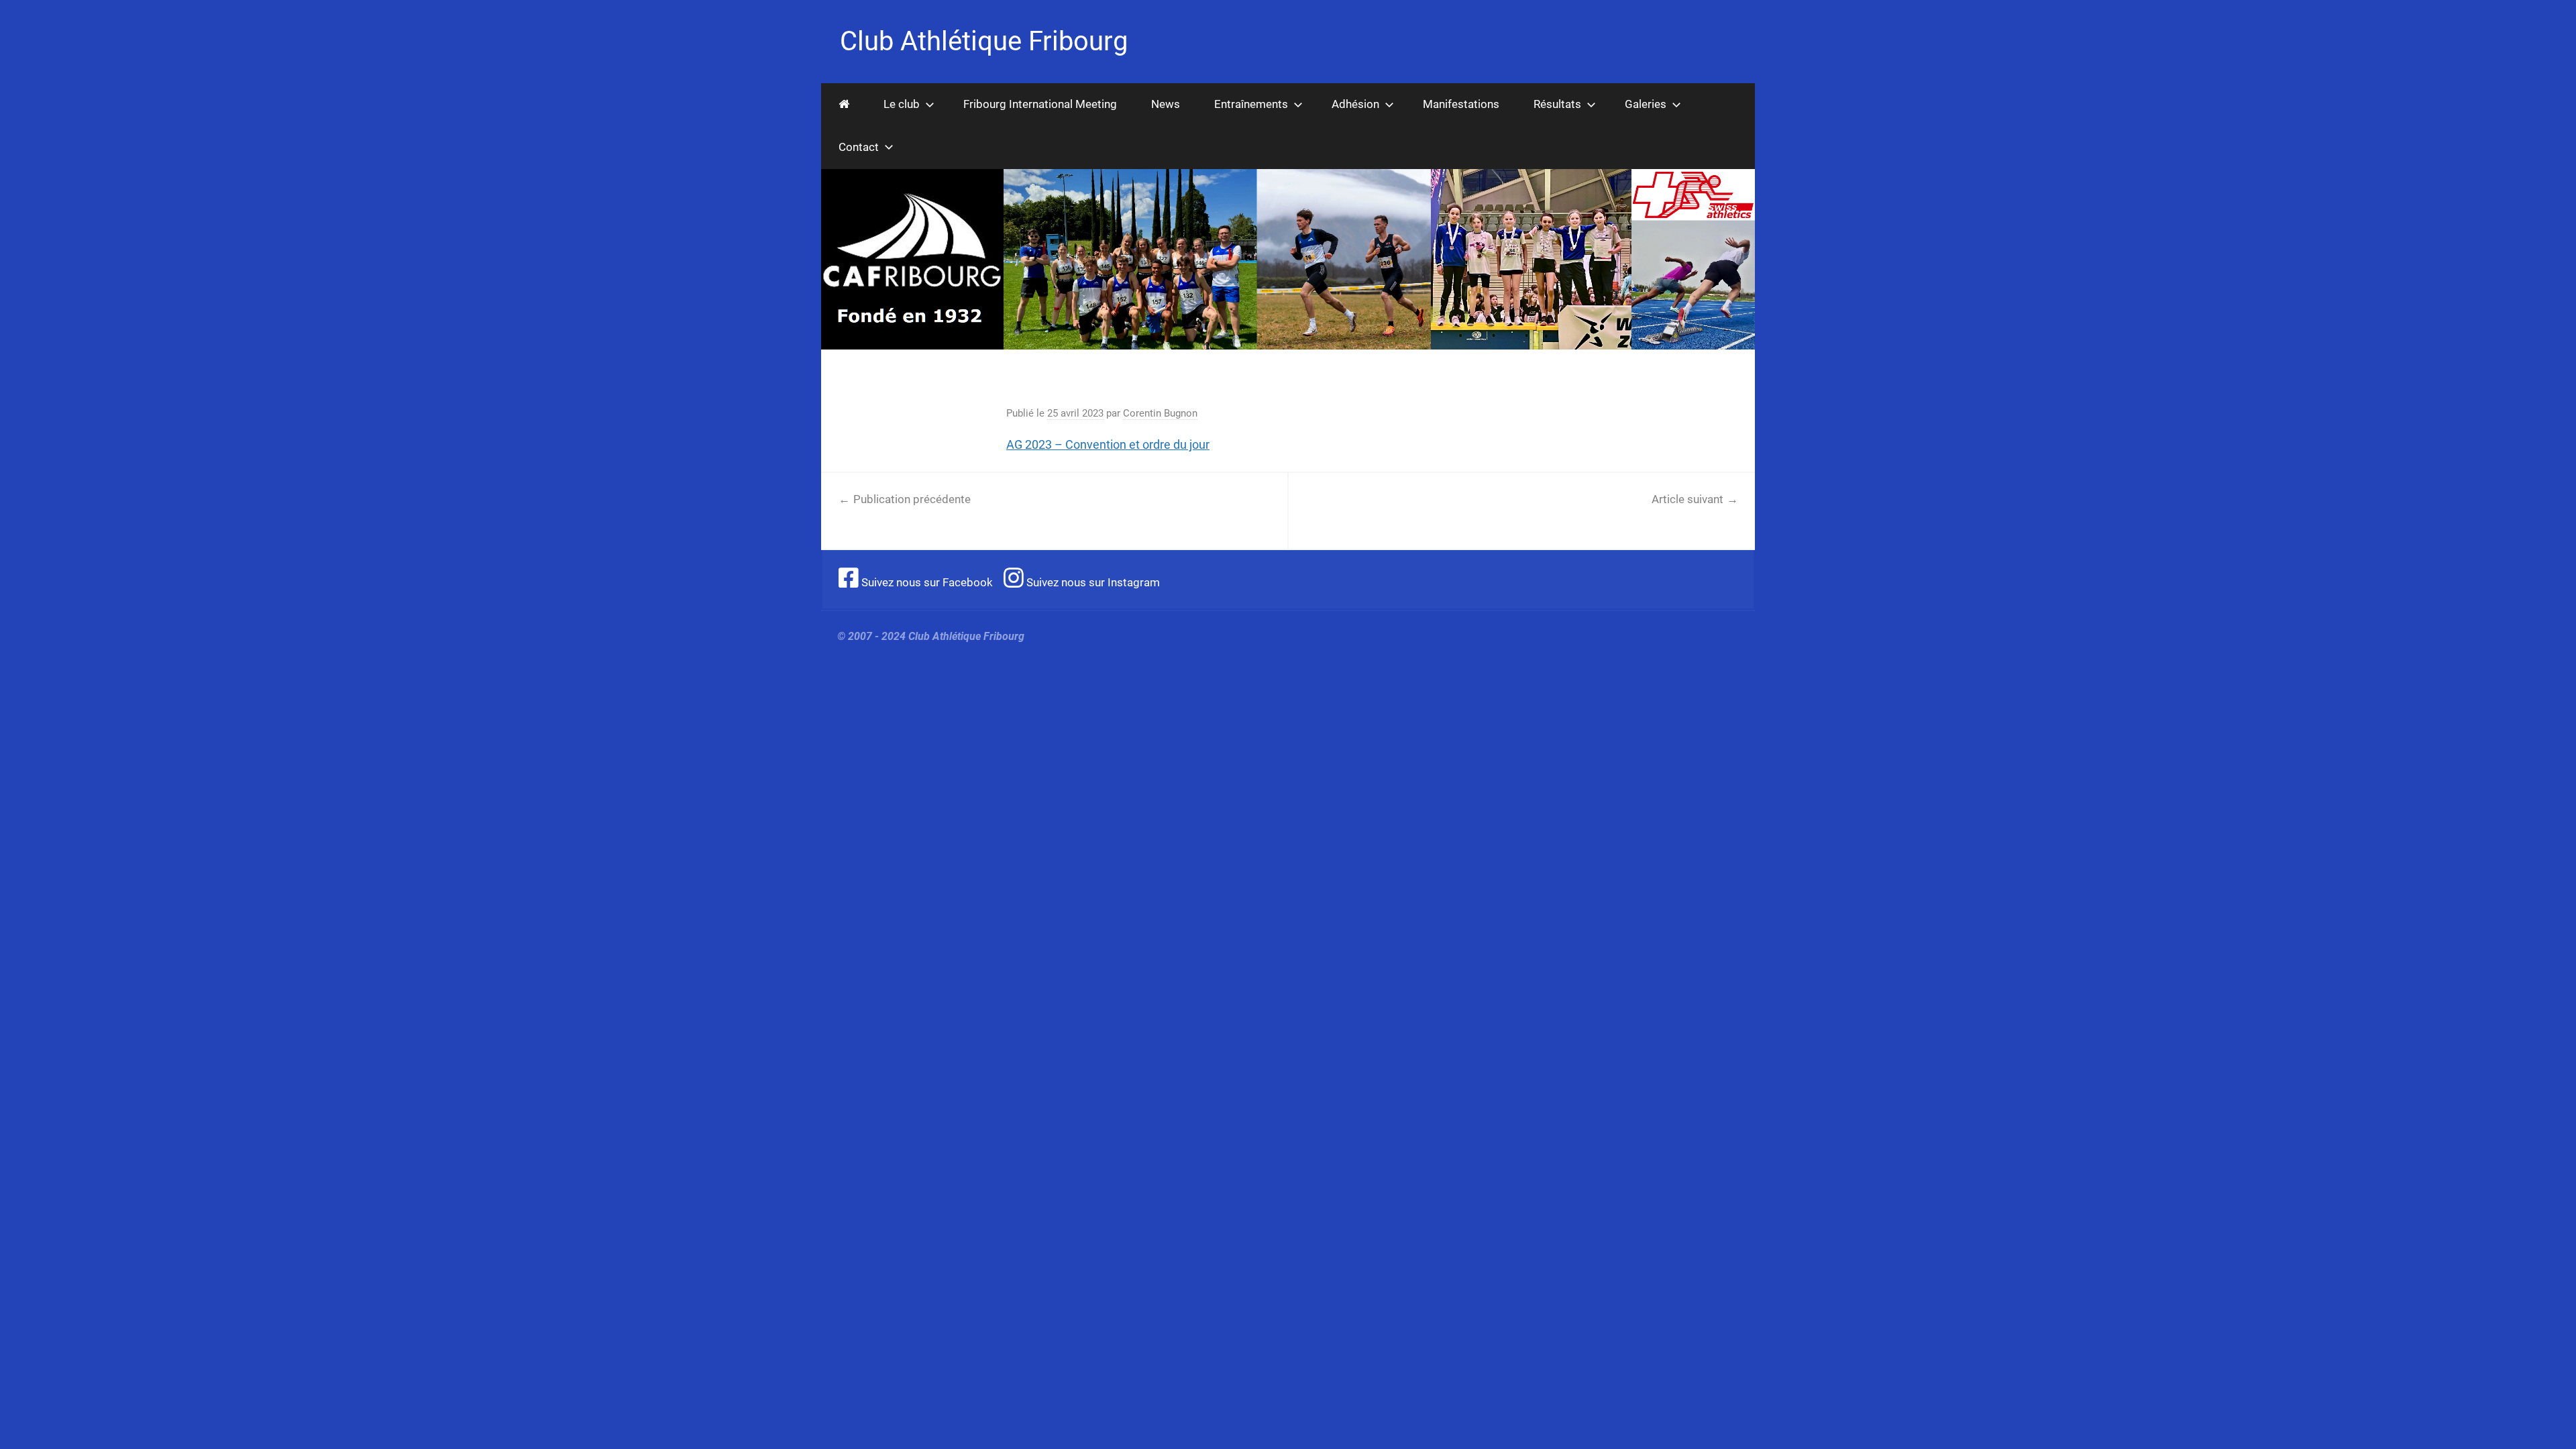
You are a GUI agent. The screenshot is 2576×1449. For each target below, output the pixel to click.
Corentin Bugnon (1160, 413)
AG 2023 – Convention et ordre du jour (1108, 444)
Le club (902, 104)
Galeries (1646, 104)
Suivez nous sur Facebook (926, 582)
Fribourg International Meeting (1040, 104)
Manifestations (1461, 104)
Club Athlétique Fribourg (984, 41)
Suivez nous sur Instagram (1092, 582)
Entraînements (1251, 104)
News (1166, 104)
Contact (859, 147)
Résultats (1557, 104)
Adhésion (1355, 104)
